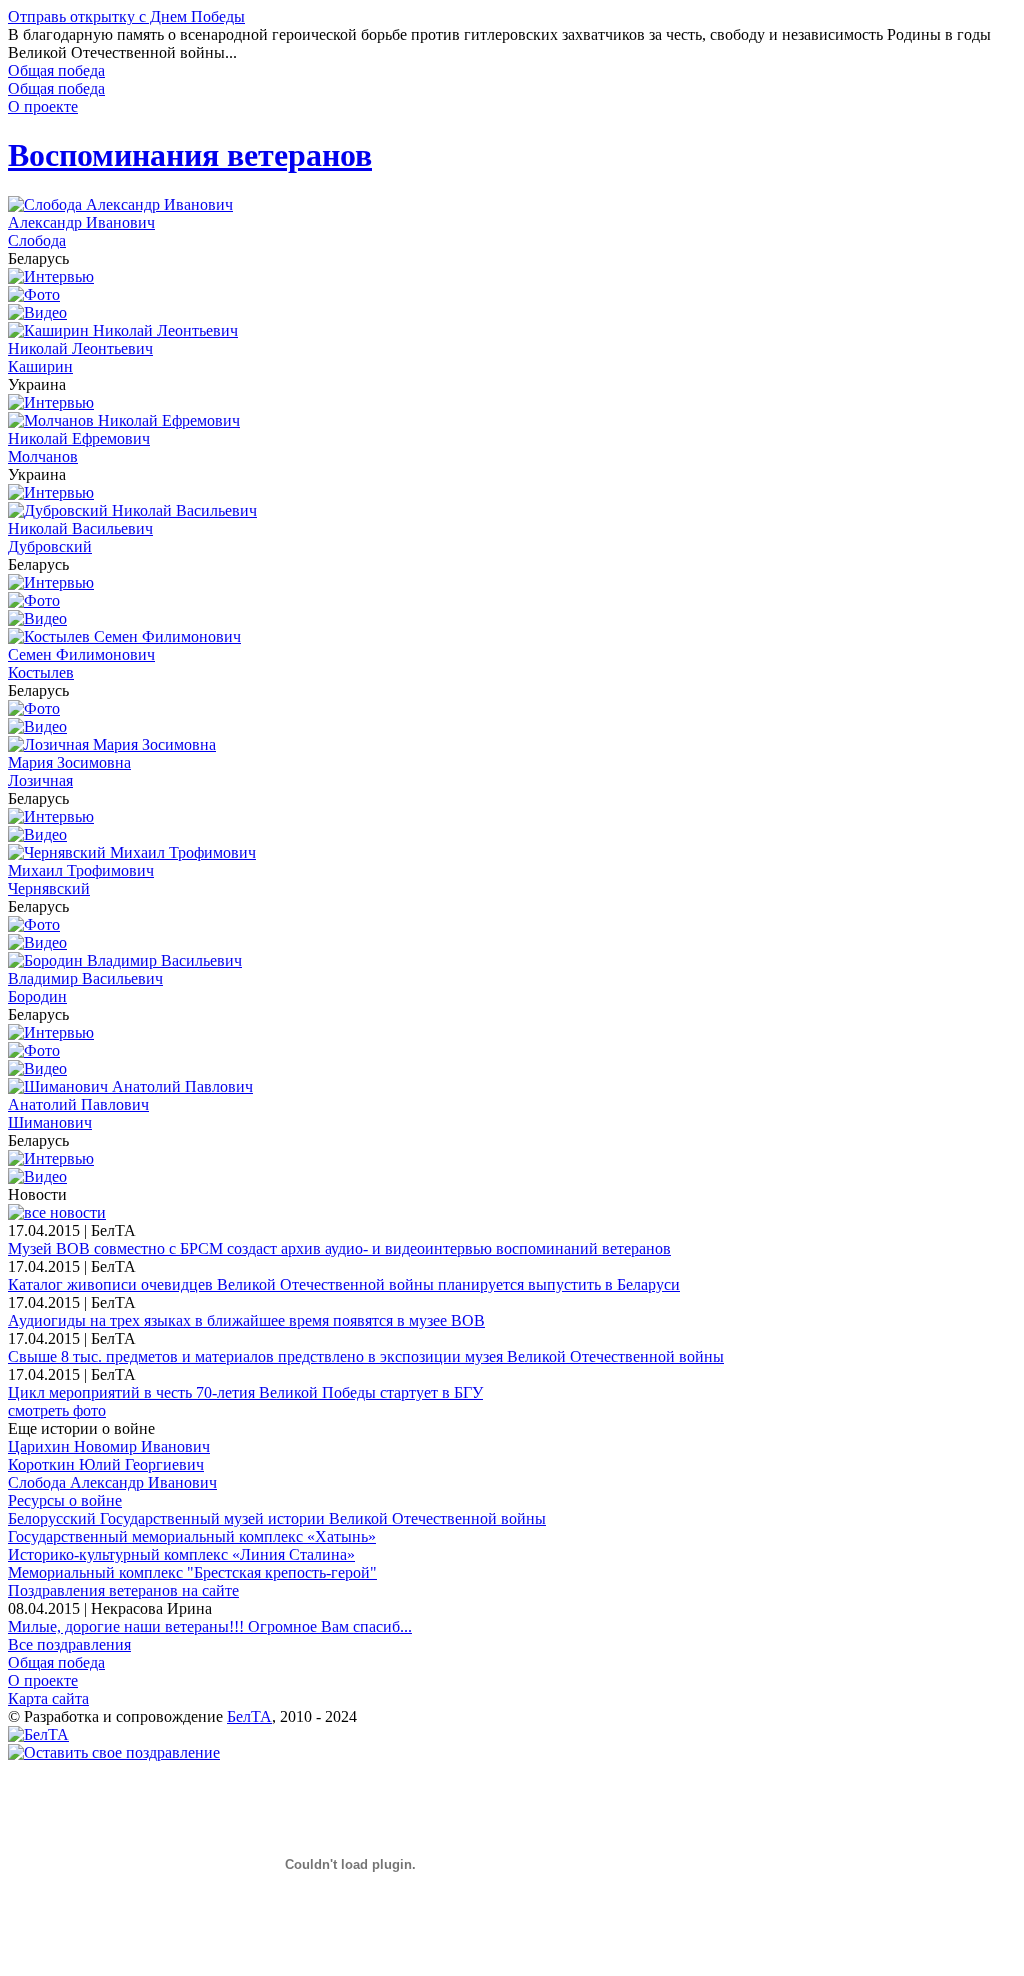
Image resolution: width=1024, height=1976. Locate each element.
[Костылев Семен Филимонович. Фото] (34, 708)
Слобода (37, 240)
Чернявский (49, 888)
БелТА (249, 1716)
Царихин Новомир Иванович (109, 1446)
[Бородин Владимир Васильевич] (125, 960)
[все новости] (57, 1212)
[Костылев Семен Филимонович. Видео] (37, 726)
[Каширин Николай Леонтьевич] (123, 330)
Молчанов (43, 456)
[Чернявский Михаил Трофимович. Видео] (37, 942)
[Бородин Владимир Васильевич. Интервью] (51, 1032)
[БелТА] (38, 1734)
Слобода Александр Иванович (112, 1482)
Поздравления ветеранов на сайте (123, 1590)
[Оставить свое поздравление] (114, 1752)
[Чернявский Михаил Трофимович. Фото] (34, 924)
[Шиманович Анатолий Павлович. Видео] (37, 1176)
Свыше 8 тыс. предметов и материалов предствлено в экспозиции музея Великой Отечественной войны (366, 1356)
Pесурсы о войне (65, 1500)
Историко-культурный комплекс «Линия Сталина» (181, 1554)
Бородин (37, 996)
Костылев (41, 672)
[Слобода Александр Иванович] (120, 204)
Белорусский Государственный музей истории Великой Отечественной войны (277, 1518)
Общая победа (56, 70)
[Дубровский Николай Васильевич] (132, 510)
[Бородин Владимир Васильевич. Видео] (37, 1068)
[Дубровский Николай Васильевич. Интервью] (51, 582)
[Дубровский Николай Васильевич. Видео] (37, 618)
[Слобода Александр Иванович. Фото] (34, 294)
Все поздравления (69, 1644)
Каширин (40, 366)
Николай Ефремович (79, 438)
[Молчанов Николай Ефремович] (124, 420)
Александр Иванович (81, 222)
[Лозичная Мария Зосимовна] (112, 744)
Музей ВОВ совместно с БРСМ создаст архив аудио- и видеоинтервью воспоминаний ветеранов (339, 1248)
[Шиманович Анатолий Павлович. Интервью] (51, 1158)
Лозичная (40, 780)
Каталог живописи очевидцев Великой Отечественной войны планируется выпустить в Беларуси (344, 1284)
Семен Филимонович (81, 654)
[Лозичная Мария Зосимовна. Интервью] (51, 816)
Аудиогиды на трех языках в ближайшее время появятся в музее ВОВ (246, 1320)
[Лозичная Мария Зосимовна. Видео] (37, 834)
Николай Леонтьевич (80, 348)
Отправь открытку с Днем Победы (126, 16)
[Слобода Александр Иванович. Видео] (37, 312)
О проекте (43, 106)
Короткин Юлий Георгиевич (106, 1464)
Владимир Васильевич (85, 978)
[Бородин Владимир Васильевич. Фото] (34, 1050)
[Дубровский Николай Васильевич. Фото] (34, 600)
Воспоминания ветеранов (190, 155)
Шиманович (50, 1122)
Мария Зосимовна (69, 762)
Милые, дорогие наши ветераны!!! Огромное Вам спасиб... (210, 1626)
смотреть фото (57, 1410)
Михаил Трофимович (81, 870)
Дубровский (50, 546)
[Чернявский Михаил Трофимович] (132, 852)
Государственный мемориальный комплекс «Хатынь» (192, 1536)
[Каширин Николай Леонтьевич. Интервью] (51, 402)
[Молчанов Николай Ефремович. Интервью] (51, 492)
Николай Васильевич (80, 528)
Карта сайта (48, 1698)
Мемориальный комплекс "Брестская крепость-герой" (192, 1572)
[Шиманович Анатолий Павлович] (130, 1086)
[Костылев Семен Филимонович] (124, 636)
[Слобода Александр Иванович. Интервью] (51, 276)
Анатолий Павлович (78, 1104)
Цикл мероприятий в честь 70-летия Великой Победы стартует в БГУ (245, 1392)
